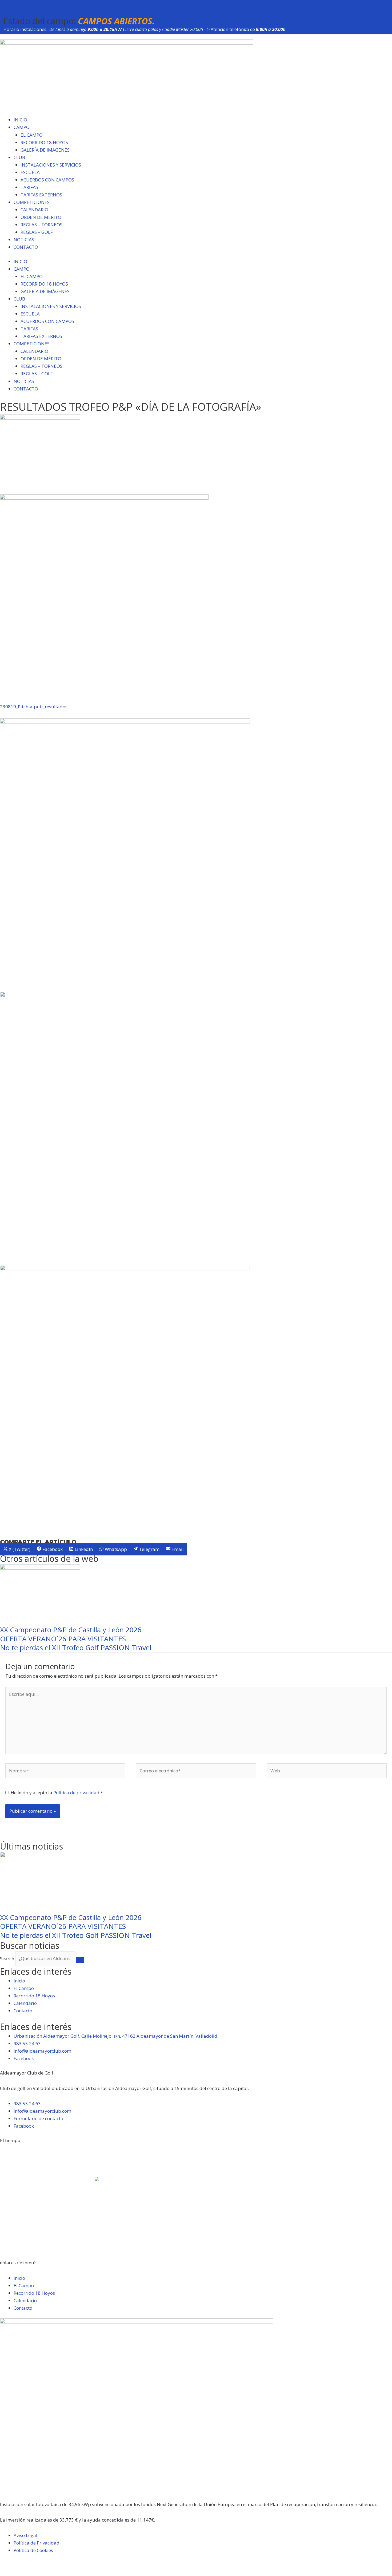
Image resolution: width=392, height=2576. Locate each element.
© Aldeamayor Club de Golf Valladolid (41, 2565)
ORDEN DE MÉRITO (41, 217)
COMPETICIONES (32, 202)
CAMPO (22, 127)
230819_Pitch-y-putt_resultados (34, 707)
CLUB (19, 157)
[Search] (80, 1960)
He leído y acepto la (57, 1793)
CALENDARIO (34, 210)
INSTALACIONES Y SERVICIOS (51, 165)
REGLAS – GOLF (37, 232)
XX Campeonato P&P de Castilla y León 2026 (71, 1630)
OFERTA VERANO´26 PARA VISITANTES (63, 1639)
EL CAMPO (32, 135)
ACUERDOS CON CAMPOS (47, 180)
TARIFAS (29, 187)
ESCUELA (30, 172)
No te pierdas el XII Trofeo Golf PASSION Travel (76, 1647)
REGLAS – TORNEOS (41, 225)
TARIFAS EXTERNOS (41, 195)
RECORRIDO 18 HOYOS (44, 142)
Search (7, 1958)
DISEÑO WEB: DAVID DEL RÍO (30, 2572)
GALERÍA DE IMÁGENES (45, 150)
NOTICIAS (24, 240)
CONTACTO (26, 247)
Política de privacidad (77, 1793)
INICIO (20, 120)
